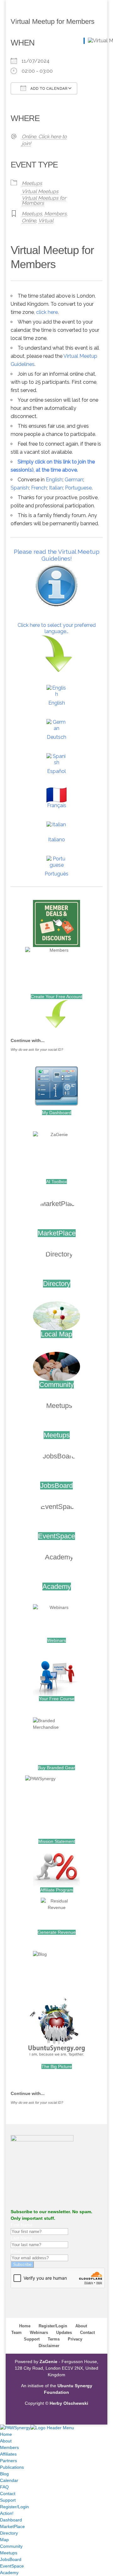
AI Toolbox (56, 1182)
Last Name (22, 2238)
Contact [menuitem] (8, 2494)
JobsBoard (56, 1486)
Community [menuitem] (11, 2546)
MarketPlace (57, 1233)
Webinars (56, 1640)
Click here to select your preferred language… (57, 628)
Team (16, 2333)
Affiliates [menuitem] (8, 2454)
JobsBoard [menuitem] (11, 2559)
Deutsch (56, 737)
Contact (87, 2333)
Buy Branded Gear (56, 1768)
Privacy (75, 2339)
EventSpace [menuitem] (12, 2566)
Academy (57, 1587)
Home (25, 2326)
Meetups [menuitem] (9, 2553)
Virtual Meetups (40, 191)
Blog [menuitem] (4, 2474)
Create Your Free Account (56, 997)
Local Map (56, 1334)
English (54, 480)
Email (16, 2251)
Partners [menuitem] (8, 2461)
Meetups (32, 183)
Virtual (46, 221)
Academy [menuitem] (9, 2573)
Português (56, 874)
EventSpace (56, 1536)
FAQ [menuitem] (4, 2487)
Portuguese (78, 488)
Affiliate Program (57, 1890)
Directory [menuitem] (9, 2533)
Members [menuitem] (9, 2447)
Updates (64, 2333)
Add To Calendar (48, 89)
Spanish (20, 488)
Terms (54, 2339)
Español (56, 771)
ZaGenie (48, 2362)
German (74, 480)
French (39, 488)
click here (47, 312)
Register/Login (53, 2326)
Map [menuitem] (4, 2540)
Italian (56, 488)
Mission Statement (57, 1841)
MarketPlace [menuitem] (12, 2526)
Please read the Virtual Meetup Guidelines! (57, 555)
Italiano (56, 840)
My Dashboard (57, 1113)
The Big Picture (57, 2066)
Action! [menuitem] (7, 2513)
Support (32, 2339)
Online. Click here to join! (44, 140)
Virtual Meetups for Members (44, 201)
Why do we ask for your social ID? (37, 1050)
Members (55, 214)
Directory (57, 1284)
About (81, 2326)
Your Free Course (57, 1699)
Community (56, 1385)
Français (57, 805)
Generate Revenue (57, 1932)
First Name (22, 2225)
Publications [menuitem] (12, 2467)
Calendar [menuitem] (9, 2480)
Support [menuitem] (8, 2500)
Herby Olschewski (69, 2403)
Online (29, 221)
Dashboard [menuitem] (11, 2520)
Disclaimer (49, 2346)
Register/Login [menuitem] (14, 2507)
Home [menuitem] (6, 2434)
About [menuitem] (6, 2441)
